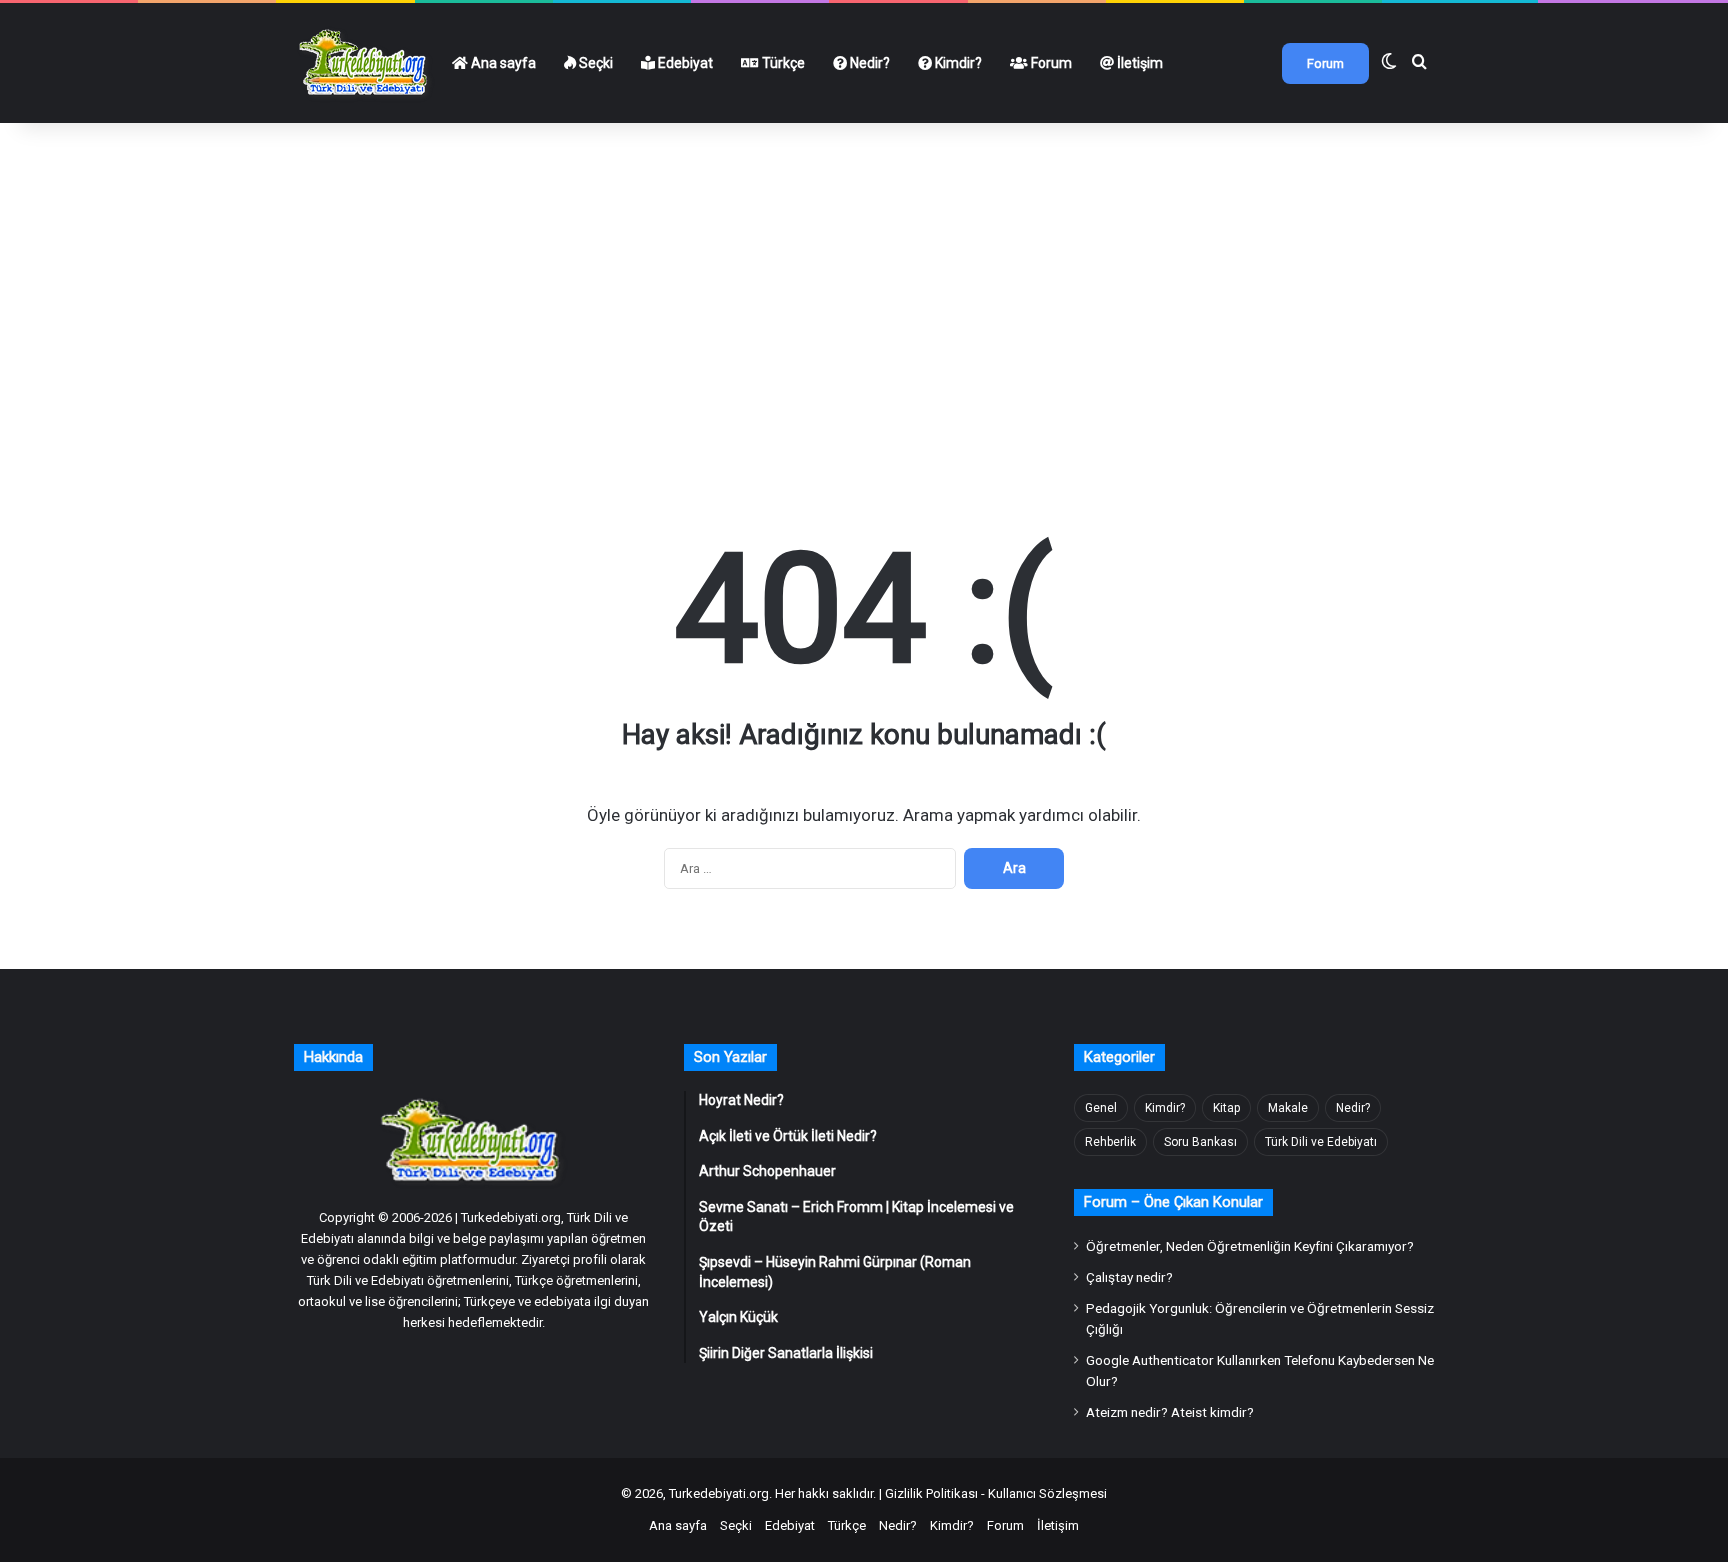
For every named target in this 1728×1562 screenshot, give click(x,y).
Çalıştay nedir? (1129, 1277)
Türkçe (782, 63)
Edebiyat (684, 63)
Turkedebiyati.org (719, 1493)
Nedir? (868, 63)
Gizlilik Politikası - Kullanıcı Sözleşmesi (996, 1493)
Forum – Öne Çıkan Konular (1173, 1202)
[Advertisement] (864, 268)
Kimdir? (957, 63)
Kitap (1226, 1108)
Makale (1288, 1108)
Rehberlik (1110, 1142)
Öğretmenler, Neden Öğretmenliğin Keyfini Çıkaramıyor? (1250, 1246)
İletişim (1138, 63)
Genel (1101, 1108)
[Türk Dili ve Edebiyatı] (366, 63)
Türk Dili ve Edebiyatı (1321, 1142)
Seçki (594, 63)
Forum (1050, 63)
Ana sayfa (502, 63)
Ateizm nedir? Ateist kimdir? (1170, 1412)
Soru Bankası (1200, 1142)
